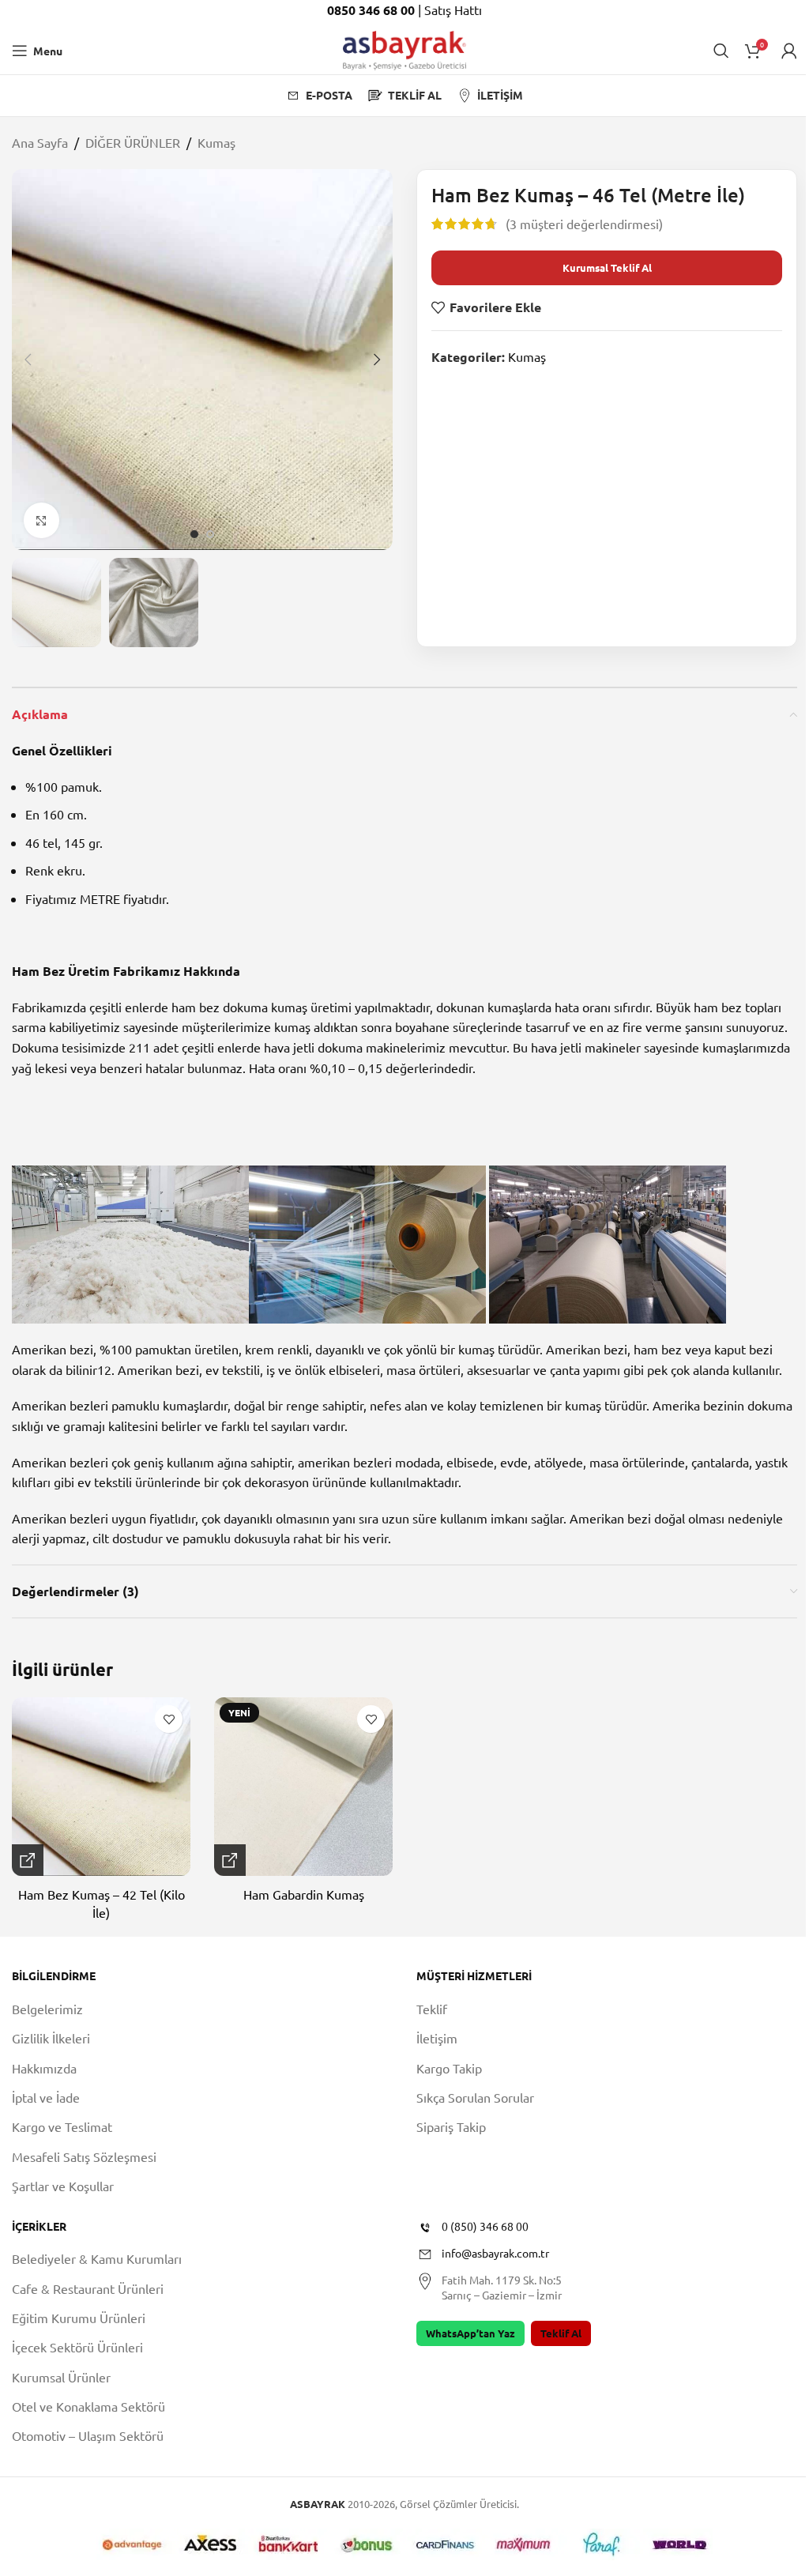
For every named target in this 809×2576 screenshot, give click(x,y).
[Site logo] (404, 48)
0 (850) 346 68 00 (485, 2226)
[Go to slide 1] (194, 534)
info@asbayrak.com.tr (495, 2253)
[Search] (721, 51)
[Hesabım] (789, 51)
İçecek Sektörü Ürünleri (77, 2347)
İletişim (437, 2038)
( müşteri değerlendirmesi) (584, 224)
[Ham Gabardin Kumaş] (303, 1787)
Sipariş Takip (451, 2126)
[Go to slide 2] (210, 534)
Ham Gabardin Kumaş (304, 1894)
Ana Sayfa (40, 142)
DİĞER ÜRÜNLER (133, 142)
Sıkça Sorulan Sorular (475, 2097)
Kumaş (216, 142)
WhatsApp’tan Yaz (470, 2333)
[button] (28, 360)
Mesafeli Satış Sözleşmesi (84, 2156)
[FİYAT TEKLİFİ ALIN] (28, 1860)
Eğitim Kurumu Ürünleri (79, 2318)
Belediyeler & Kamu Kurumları (97, 2258)
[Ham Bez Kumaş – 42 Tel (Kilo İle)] (101, 1787)
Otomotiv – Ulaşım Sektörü (88, 2435)
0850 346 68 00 (373, 10)
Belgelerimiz (47, 2009)
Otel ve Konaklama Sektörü (88, 2406)
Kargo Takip (449, 2068)
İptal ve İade (46, 2097)
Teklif (432, 2009)
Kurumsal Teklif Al (607, 267)
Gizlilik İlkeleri (51, 2038)
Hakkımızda (44, 2068)
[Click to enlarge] (41, 520)
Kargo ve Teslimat (62, 2126)
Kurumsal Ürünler (61, 2377)
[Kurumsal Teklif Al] (230, 1860)
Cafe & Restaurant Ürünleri (88, 2288)
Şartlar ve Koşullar (63, 2186)
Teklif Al (561, 2333)
